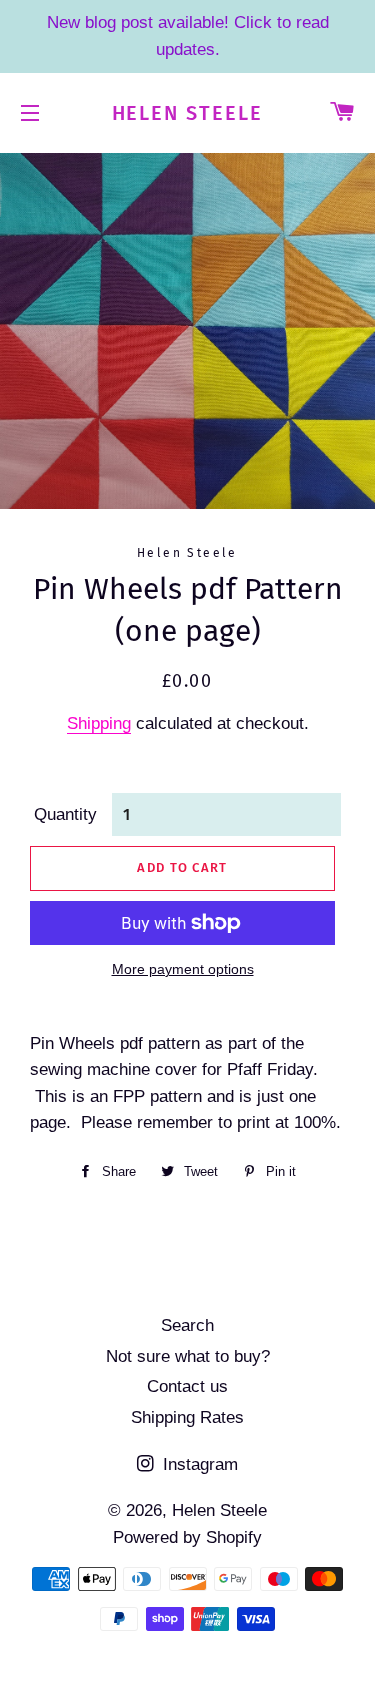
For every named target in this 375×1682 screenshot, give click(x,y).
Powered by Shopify (187, 1537)
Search (187, 1325)
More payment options (183, 969)
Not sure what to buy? (188, 1356)
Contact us (187, 1386)
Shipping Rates (187, 1417)
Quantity (65, 814)
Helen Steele (188, 113)
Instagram (198, 1464)
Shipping (99, 723)
